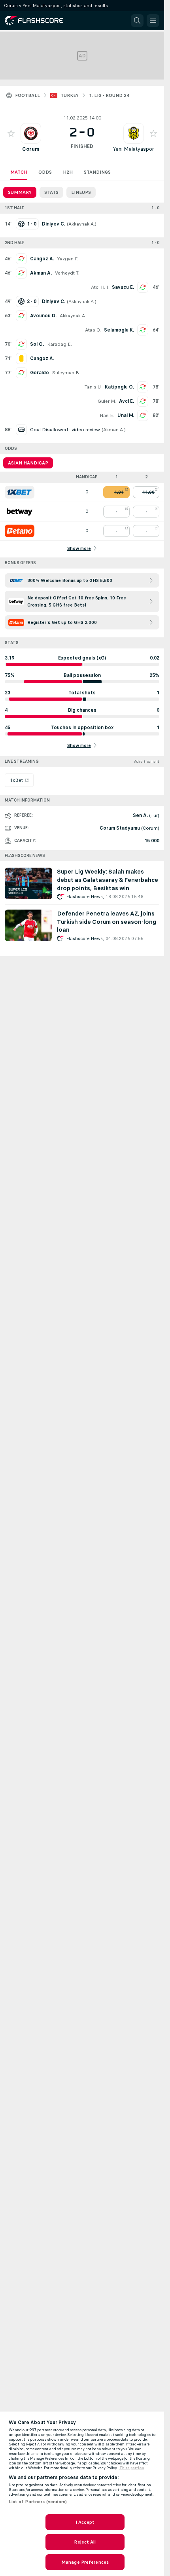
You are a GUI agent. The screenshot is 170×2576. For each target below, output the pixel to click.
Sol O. (37, 344)
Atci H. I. (100, 287)
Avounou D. (43, 316)
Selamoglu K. (119, 330)
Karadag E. (59, 344)
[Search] (137, 21)
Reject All (85, 2542)
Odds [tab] (45, 172)
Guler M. (107, 401)
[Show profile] (31, 133)
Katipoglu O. (119, 387)
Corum (31, 149)
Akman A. (41, 273)
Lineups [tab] (81, 192)
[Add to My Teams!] (11, 133)
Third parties (132, 2468)
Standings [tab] (97, 172)
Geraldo (40, 373)
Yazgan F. (68, 259)
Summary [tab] (20, 192)
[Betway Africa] (20, 512)
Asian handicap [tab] (28, 463)
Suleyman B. (66, 373)
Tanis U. (93, 387)
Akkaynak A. (82, 224)
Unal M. (126, 415)
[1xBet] (20, 492)
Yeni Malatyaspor (133, 149)
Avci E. (127, 401)
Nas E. (107, 415)
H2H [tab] (68, 172)
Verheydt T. (67, 273)
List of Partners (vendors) (38, 2502)
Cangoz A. (42, 259)
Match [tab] (19, 172)
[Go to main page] (40, 21)
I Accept (85, 2522)
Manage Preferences (85, 2562)
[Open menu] (153, 21)
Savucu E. (123, 287)
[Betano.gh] (20, 531)
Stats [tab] (51, 192)
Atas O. (93, 330)
